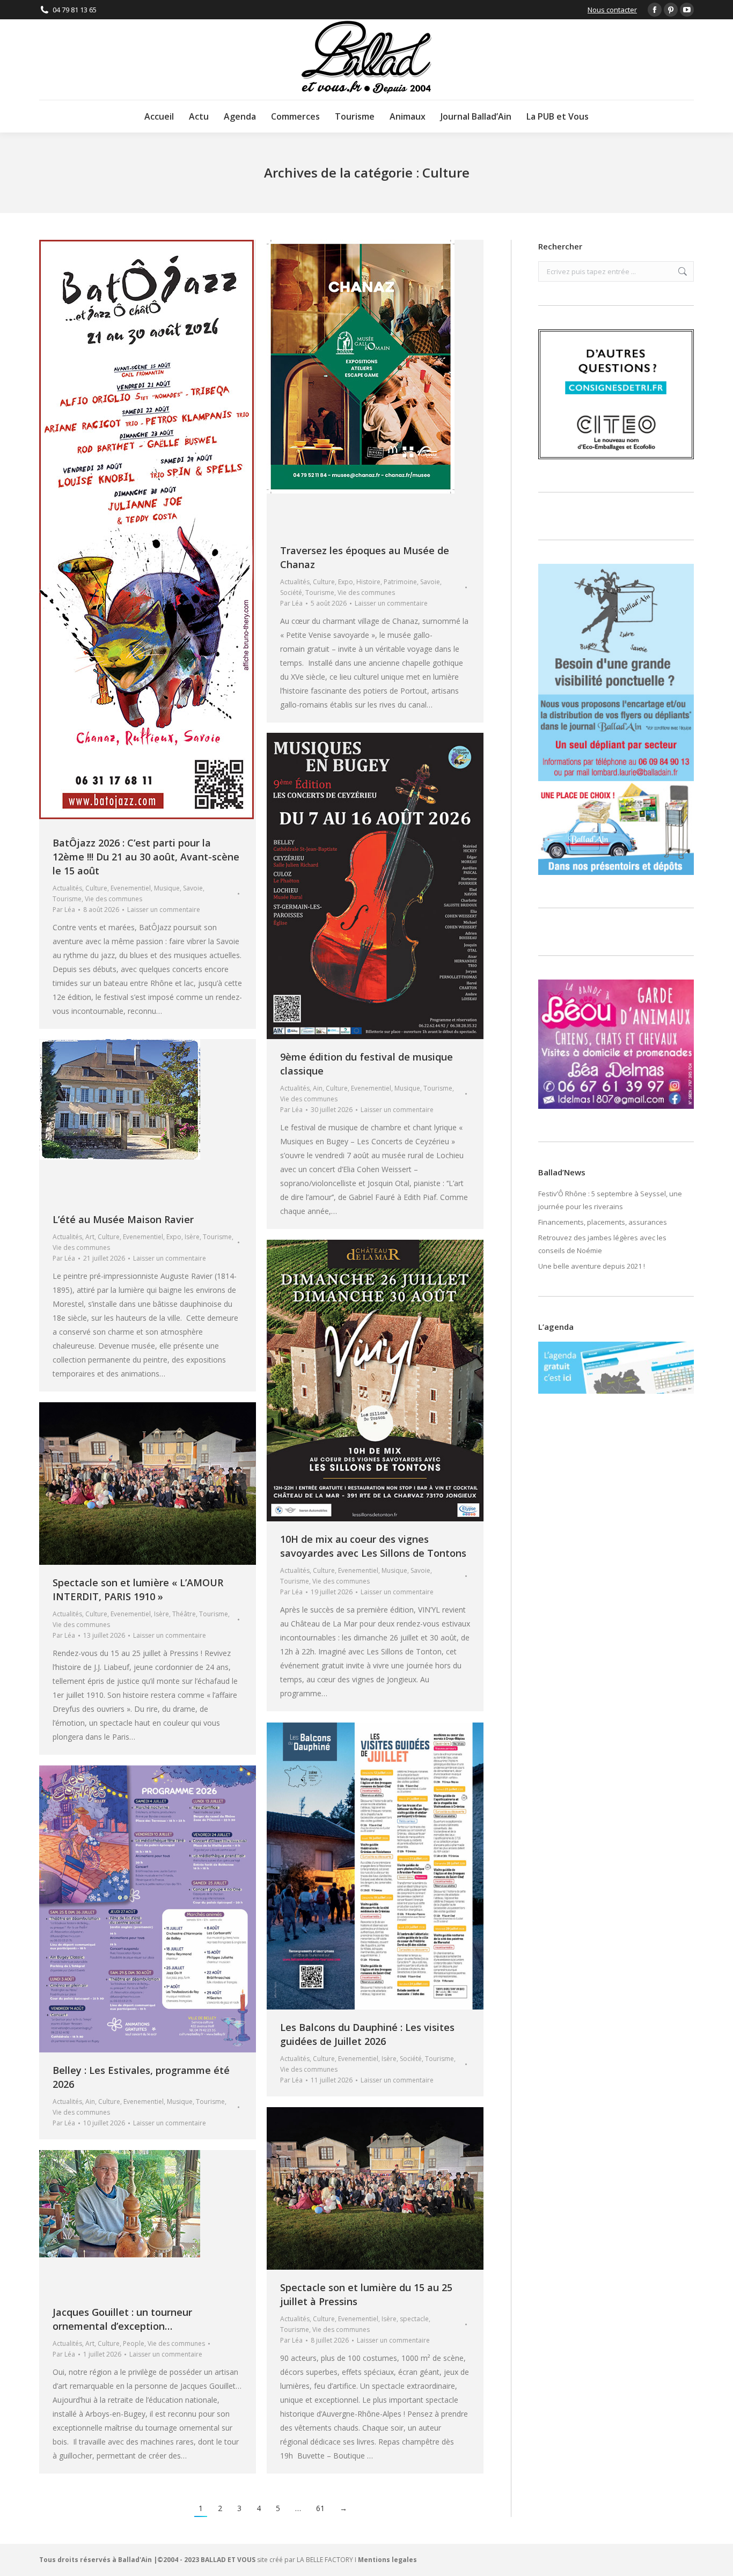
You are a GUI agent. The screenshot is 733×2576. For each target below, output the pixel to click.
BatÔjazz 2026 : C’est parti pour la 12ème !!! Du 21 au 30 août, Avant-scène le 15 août (146, 857)
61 (320, 2508)
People (134, 2343)
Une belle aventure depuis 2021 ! (592, 1266)
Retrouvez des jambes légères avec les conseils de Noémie (602, 1244)
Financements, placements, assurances (603, 1222)
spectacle (414, 2319)
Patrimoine (400, 582)
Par (64, 910)
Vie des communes (113, 899)
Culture (96, 888)
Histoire (368, 582)
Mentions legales (387, 2560)
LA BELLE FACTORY (325, 2560)
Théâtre (184, 1614)
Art (90, 1237)
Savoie (193, 888)
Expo (346, 582)
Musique (167, 888)
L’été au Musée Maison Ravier (123, 1219)
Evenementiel (131, 888)
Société (291, 593)
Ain (318, 1088)
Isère (192, 1237)
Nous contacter (612, 10)
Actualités (67, 888)
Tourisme (67, 899)
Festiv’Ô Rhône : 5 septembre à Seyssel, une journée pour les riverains (610, 1200)
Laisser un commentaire (164, 910)
